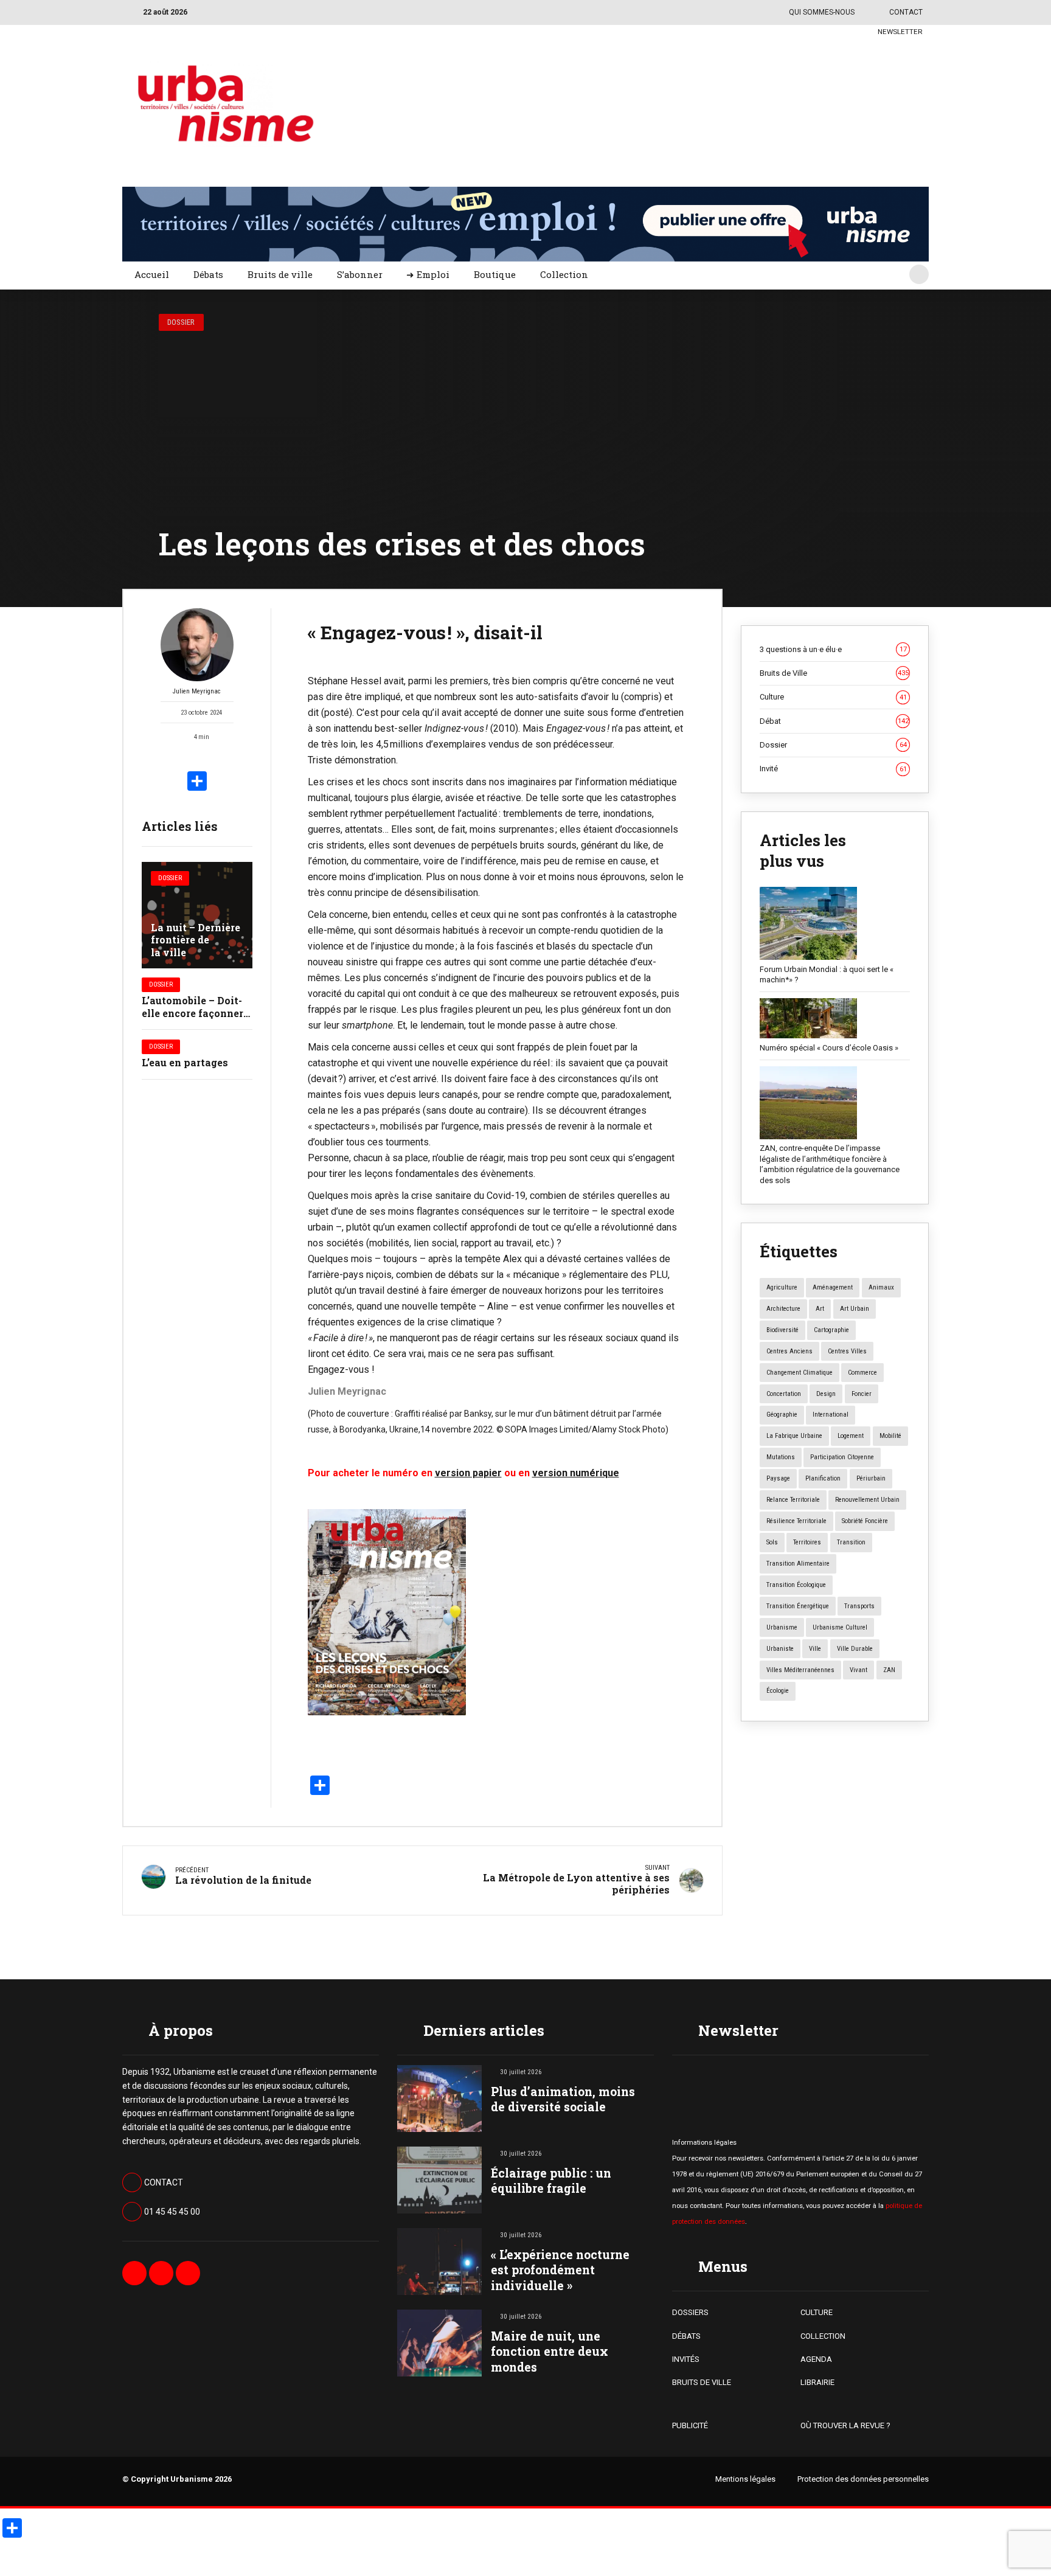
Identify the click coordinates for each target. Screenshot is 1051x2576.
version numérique (576, 1473)
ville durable (855, 1649)
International (831, 1415)
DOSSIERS (690, 2312)
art (820, 1309)
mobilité (890, 1436)
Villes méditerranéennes (800, 1670)
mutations (781, 1457)
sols (772, 1542)
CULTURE (817, 2312)
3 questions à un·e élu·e (833, 649)
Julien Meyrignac (197, 691)
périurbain (871, 1478)
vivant (858, 1670)
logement (851, 1436)
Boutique (495, 274)
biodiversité (782, 1330)
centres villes (847, 1351)
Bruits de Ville (834, 673)
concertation (784, 1394)
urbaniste (780, 1649)
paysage (778, 1478)
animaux (881, 1287)
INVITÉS (686, 2359)
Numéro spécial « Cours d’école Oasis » (829, 1048)
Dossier (181, 322)
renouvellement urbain (867, 1500)
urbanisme (782, 1627)
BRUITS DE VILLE (702, 2382)
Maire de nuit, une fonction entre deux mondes (550, 2351)
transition (851, 1542)
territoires (807, 1542)
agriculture (782, 1287)
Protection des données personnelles (863, 2479)
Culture (833, 697)
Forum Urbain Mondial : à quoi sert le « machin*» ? (827, 975)
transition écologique (796, 1585)
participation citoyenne (842, 1457)
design (826, 1394)
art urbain (855, 1309)
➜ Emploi (428, 274)
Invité (833, 769)
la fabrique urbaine (794, 1436)
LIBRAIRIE (817, 2382)
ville (815, 1649)
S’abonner (360, 274)
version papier (468, 1473)
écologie (778, 1691)
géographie (782, 1415)
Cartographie (831, 1330)
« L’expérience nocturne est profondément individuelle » (560, 2270)
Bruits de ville (280, 274)
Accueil (152, 274)
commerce (862, 1373)
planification (823, 1478)
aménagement (833, 1287)
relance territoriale (793, 1500)
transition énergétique (798, 1606)
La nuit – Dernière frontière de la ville (196, 940)
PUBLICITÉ (690, 2425)
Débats (208, 274)
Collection (564, 274)
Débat (834, 721)
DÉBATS (686, 2336)
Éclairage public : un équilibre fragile (551, 2181)
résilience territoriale (796, 1521)
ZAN (889, 1670)
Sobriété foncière (865, 1521)
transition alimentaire (798, 1564)
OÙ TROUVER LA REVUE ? (845, 2425)
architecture (783, 1309)
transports (859, 1606)
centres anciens (789, 1351)
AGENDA (816, 2359)
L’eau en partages (185, 1062)
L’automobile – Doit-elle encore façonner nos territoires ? (193, 1013)
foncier (862, 1394)
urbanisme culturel (840, 1627)
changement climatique (800, 1373)
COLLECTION (823, 2336)
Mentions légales (745, 2479)
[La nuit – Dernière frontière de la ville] (197, 915)
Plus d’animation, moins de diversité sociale (563, 2099)
